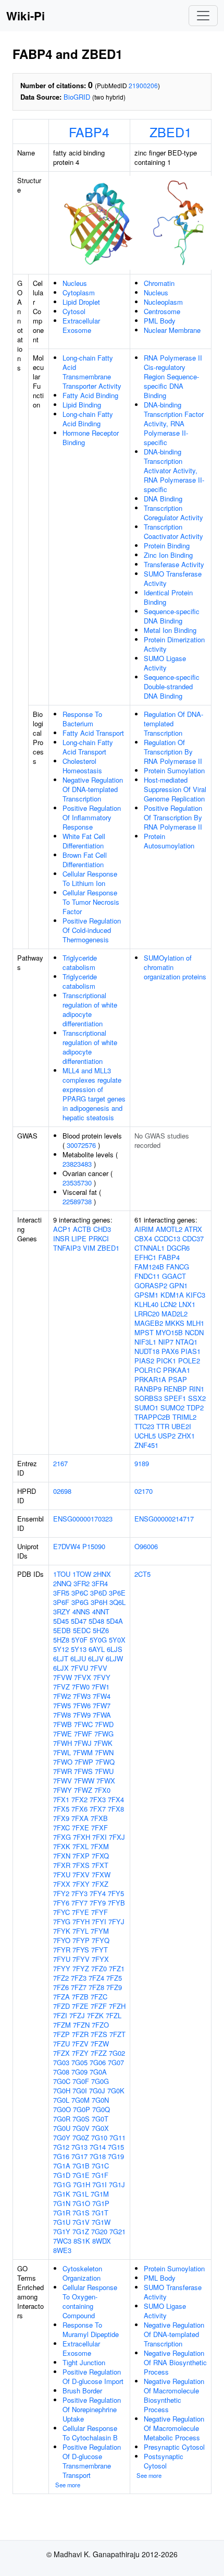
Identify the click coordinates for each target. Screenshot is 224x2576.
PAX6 (170, 1351)
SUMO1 (146, 1407)
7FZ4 (96, 1978)
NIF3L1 (145, 1342)
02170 (144, 1491)
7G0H (62, 2090)
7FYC (61, 1912)
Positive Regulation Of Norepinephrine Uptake (92, 2409)
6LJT (61, 1658)
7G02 (117, 2053)
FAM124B (149, 1267)
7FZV (80, 2044)
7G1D (62, 2175)
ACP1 (62, 1229)
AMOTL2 (169, 1229)
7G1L (80, 2194)
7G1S (81, 2213)
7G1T (100, 2213)
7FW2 (62, 1696)
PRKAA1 (177, 1370)
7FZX (61, 2053)
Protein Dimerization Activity (174, 644)
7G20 (99, 2231)
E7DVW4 (67, 1546)
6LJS (115, 1649)
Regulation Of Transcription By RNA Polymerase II (173, 752)
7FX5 (61, 1809)
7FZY (80, 2053)
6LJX (61, 1668)
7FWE (63, 1734)
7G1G (62, 2184)
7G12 (61, 2147)
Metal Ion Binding (170, 630)
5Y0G (98, 1640)
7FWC (83, 1724)
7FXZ (100, 1884)
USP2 (167, 1436)
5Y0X (117, 1640)
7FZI (60, 2015)
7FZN (81, 2025)
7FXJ (117, 1837)
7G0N (100, 2100)
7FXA (80, 1818)
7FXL (80, 1846)
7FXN (62, 1856)
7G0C (62, 2081)
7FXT (100, 1865)
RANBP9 (148, 1389)
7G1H (82, 2184)
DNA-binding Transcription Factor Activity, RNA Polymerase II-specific (174, 423)
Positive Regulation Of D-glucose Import (93, 2376)
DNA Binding (163, 499)
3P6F (61, 1602)
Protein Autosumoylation (169, 841)
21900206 (143, 85)
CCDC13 (167, 1238)
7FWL (62, 1752)
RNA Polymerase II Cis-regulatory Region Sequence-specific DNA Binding (173, 376)
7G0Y (62, 2137)
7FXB (99, 1818)
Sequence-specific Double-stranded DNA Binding (172, 686)
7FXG (62, 1837)
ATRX (193, 1229)
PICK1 (166, 1361)
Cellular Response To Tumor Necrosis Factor (91, 902)
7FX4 (116, 1799)
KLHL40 (146, 1304)
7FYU (62, 1959)
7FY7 (79, 1903)
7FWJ (83, 1743)
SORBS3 (148, 1398)
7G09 (79, 2072)
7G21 (117, 2231)
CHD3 (102, 1229)
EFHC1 (145, 1257)
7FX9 (61, 1818)
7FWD (104, 1724)
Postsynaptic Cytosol (164, 2461)
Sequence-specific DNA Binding (172, 616)
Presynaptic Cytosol (174, 2447)
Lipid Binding (82, 405)
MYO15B (169, 1332)
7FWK (103, 1743)
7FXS (81, 1865)
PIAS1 (191, 1351)
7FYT (99, 1950)
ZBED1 (171, 131)
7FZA (61, 1997)
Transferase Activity (174, 564)
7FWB (63, 1724)
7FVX (83, 1677)
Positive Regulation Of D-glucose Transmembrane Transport (92, 2461)
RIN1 (197, 1389)
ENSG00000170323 (83, 1519)
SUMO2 (172, 1407)
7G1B (81, 2166)
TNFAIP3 (67, 1248)
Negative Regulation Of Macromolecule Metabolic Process (174, 2428)
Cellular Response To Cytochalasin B (90, 2433)
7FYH (81, 1921)
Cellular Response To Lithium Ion (90, 878)
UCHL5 (145, 1436)
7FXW (101, 1874)
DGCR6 (178, 1248)
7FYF (99, 1912)
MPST (144, 1332)
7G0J (97, 2090)
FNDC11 (147, 1276)
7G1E (81, 2175)
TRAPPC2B (152, 1417)
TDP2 (195, 1407)
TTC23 (144, 1426)
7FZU (61, 2044)
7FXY (81, 1884)
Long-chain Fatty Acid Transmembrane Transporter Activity (92, 372)
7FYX (100, 1959)
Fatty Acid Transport (93, 733)
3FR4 (100, 1583)
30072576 (81, 1145)
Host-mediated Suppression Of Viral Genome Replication (175, 789)
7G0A (98, 2072)
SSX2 (197, 1398)
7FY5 (116, 1893)
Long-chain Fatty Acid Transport (88, 747)
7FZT (117, 2034)
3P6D (98, 1593)
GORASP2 (151, 1285)
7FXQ (100, 1856)
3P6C (80, 1593)
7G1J (117, 2184)
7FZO (100, 2025)
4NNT (101, 1612)
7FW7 (102, 1705)
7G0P (82, 2109)
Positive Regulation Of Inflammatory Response (92, 817)
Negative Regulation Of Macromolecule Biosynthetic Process (174, 2395)
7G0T (100, 2119)
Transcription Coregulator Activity (173, 513)
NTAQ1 (186, 1342)
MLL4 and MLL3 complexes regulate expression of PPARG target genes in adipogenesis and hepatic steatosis (94, 1094)
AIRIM (144, 1229)
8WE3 (62, 2250)
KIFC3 (196, 1295)
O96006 (146, 1546)
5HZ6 (101, 1630)
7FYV (81, 1959)
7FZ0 (99, 1968)
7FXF (99, 1828)
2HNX (102, 1574)
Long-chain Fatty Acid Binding (88, 419)
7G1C (100, 2166)
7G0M (80, 2100)
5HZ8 (61, 1640)
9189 (142, 1463)
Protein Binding (167, 546)
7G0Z (81, 2137)
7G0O (62, 2109)
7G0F (81, 2081)
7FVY (102, 1677)
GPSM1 (146, 1295)
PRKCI (99, 1238)
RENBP (175, 1389)
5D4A (115, 1621)
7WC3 (62, 2241)
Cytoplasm (79, 292)
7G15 (116, 2147)
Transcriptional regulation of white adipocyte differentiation (90, 1009)
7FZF (99, 2006)
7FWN (104, 1752)
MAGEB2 (149, 1323)
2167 (60, 1463)
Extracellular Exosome (81, 325)
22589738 (77, 1201)
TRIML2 (184, 1417)
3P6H (99, 1602)
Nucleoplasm (163, 302)
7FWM (83, 1752)
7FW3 (82, 1696)
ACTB (82, 1229)
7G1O (81, 2203)
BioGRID (77, 97)
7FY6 (61, 1903)
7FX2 (79, 1799)
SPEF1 (175, 1398)
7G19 (116, 2156)
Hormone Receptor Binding (91, 438)
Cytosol (74, 311)
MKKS (175, 1323)
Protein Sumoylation (174, 770)
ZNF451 (146, 1445)
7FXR (62, 1865)
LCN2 (169, 1304)
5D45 (61, 1621)
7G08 (61, 2072)
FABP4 (89, 131)
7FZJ (77, 2015)
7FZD (61, 2006)
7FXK (62, 1846)
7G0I (80, 2090)
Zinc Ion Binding (168, 555)
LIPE (79, 1238)
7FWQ (105, 1762)
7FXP (81, 1856)
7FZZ (99, 2053)
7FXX (62, 1884)
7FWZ (83, 1790)
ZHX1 (186, 1436)
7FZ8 (96, 1987)
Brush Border (82, 2391)
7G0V (81, 2128)
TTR (163, 1426)
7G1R (62, 2213)
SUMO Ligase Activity (165, 663)
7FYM (100, 1931)
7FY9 (98, 1903)
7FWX (106, 1781)
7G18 (98, 2156)
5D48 (96, 1621)
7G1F (100, 2175)
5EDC (82, 1630)
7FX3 (98, 1799)
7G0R (62, 2119)
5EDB (62, 1630)
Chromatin (159, 283)
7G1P (101, 2203)
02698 (62, 1491)
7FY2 (61, 1893)
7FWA (102, 1715)
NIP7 (166, 1342)
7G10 (99, 2137)
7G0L (61, 2100)
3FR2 (82, 1583)
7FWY (63, 1790)
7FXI (99, 1837)
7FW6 (82, 1705)
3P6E (117, 1593)
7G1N (62, 2203)
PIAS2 (144, 1361)
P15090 (94, 1546)
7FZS (99, 2034)
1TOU (62, 1574)
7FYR (62, 1950)
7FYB (116, 1903)
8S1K (82, 2241)
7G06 (98, 2062)
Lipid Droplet (81, 302)
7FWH (63, 1743)
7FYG (62, 1921)
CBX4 (143, 1238)
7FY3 (79, 1893)
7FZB (80, 1997)
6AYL (97, 1649)
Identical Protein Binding (168, 597)
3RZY (62, 1612)
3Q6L (117, 1602)
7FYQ (101, 1940)
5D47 (79, 1621)
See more (68, 2485)
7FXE (80, 1828)
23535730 (77, 1183)
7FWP (84, 1762)
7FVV (99, 1668)
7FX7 (98, 1809)
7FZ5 (114, 1978)
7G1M (100, 2194)
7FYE (80, 1912)
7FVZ (61, 1687)
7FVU (79, 1668)
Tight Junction (84, 2362)
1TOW (82, 1574)
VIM (89, 1248)
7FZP (61, 2034)
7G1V (81, 2222)
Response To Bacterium (82, 719)
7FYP (81, 1940)
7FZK (95, 2015)
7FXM (100, 1846)
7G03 (61, 2062)
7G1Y (62, 2231)
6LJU (78, 1658)
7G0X (100, 2128)
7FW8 (62, 1715)
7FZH (117, 2006)
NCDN (194, 1332)
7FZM (62, 2025)
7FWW (84, 1781)
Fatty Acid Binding (90, 395)
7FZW (100, 2044)
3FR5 (61, 1593)
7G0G (100, 2081)
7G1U (62, 2222)
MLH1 (195, 1323)
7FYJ (116, 1921)
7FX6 (79, 1809)
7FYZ (81, 1968)
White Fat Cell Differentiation (84, 841)
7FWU (104, 1771)
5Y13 (79, 1649)
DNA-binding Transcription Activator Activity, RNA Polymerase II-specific (174, 470)
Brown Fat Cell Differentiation (85, 860)
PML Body (160, 321)
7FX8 (116, 1809)
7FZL (114, 2015)
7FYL (80, 1931)
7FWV (63, 1781)
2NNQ (62, 1583)
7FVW (63, 1677)
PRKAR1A (150, 1379)
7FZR (80, 2034)
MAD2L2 (175, 1314)
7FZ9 (114, 1987)
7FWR (63, 1771)
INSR (61, 1238)
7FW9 (82, 1715)
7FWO (63, 1762)
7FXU (62, 1874)
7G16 (61, 2156)
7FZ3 (79, 1978)
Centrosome (162, 311)
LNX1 (187, 1304)
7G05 (79, 2062)
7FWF (83, 1734)
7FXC (61, 1828)
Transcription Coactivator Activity (173, 531)
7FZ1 (117, 1968)
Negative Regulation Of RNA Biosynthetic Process (175, 2362)
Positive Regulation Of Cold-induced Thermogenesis (92, 930)
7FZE (80, 2006)
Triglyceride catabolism (80, 962)
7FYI (99, 1921)
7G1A (62, 2166)
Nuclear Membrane (172, 330)
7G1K (62, 2194)
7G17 (79, 2156)
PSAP (178, 1379)
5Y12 (61, 1649)
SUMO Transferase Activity (173, 578)
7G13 (79, 2147)
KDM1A (172, 1295)
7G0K (116, 2090)
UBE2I (181, 1426)
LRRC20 (147, 1314)
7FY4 (98, 1893)
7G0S (81, 2119)
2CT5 (142, 1574)
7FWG (104, 1734)
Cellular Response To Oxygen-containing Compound (90, 2301)
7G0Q (101, 2109)
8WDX (102, 2241)
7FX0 (102, 1790)
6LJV (96, 1658)
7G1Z (81, 2231)
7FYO (62, 1940)
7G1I (99, 2184)
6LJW (114, 1658)
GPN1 (178, 1285)
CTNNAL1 (150, 1248)
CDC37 (193, 1238)
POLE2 (189, 1361)
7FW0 (81, 1687)
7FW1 (101, 1687)
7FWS (83, 1771)
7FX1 (61, 1799)
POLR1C (148, 1370)
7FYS (81, 1950)
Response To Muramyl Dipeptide (91, 2329)
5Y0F (79, 1640)
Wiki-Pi (26, 16)
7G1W (101, 2222)
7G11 (117, 2137)
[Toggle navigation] (203, 16)
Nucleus (75, 283)
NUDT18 (147, 1351)
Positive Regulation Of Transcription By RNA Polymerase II (173, 817)
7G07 (116, 2062)
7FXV (81, 1874)
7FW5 (62, 1705)
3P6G (80, 1602)
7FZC (99, 1997)
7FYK (62, 1931)
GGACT (174, 1276)
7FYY (62, 1968)
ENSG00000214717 (164, 1519)
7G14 (98, 2147)
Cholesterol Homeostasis (82, 766)
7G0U (62, 2128)
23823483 (77, 1164)
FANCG (178, 1267)
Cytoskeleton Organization (82, 2273)
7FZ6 (61, 1987)
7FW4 (102, 1696)
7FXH (82, 1837)
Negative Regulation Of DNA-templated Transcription (93, 789)
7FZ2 (61, 1978)
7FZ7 (79, 1987)
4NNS (81, 1612)
